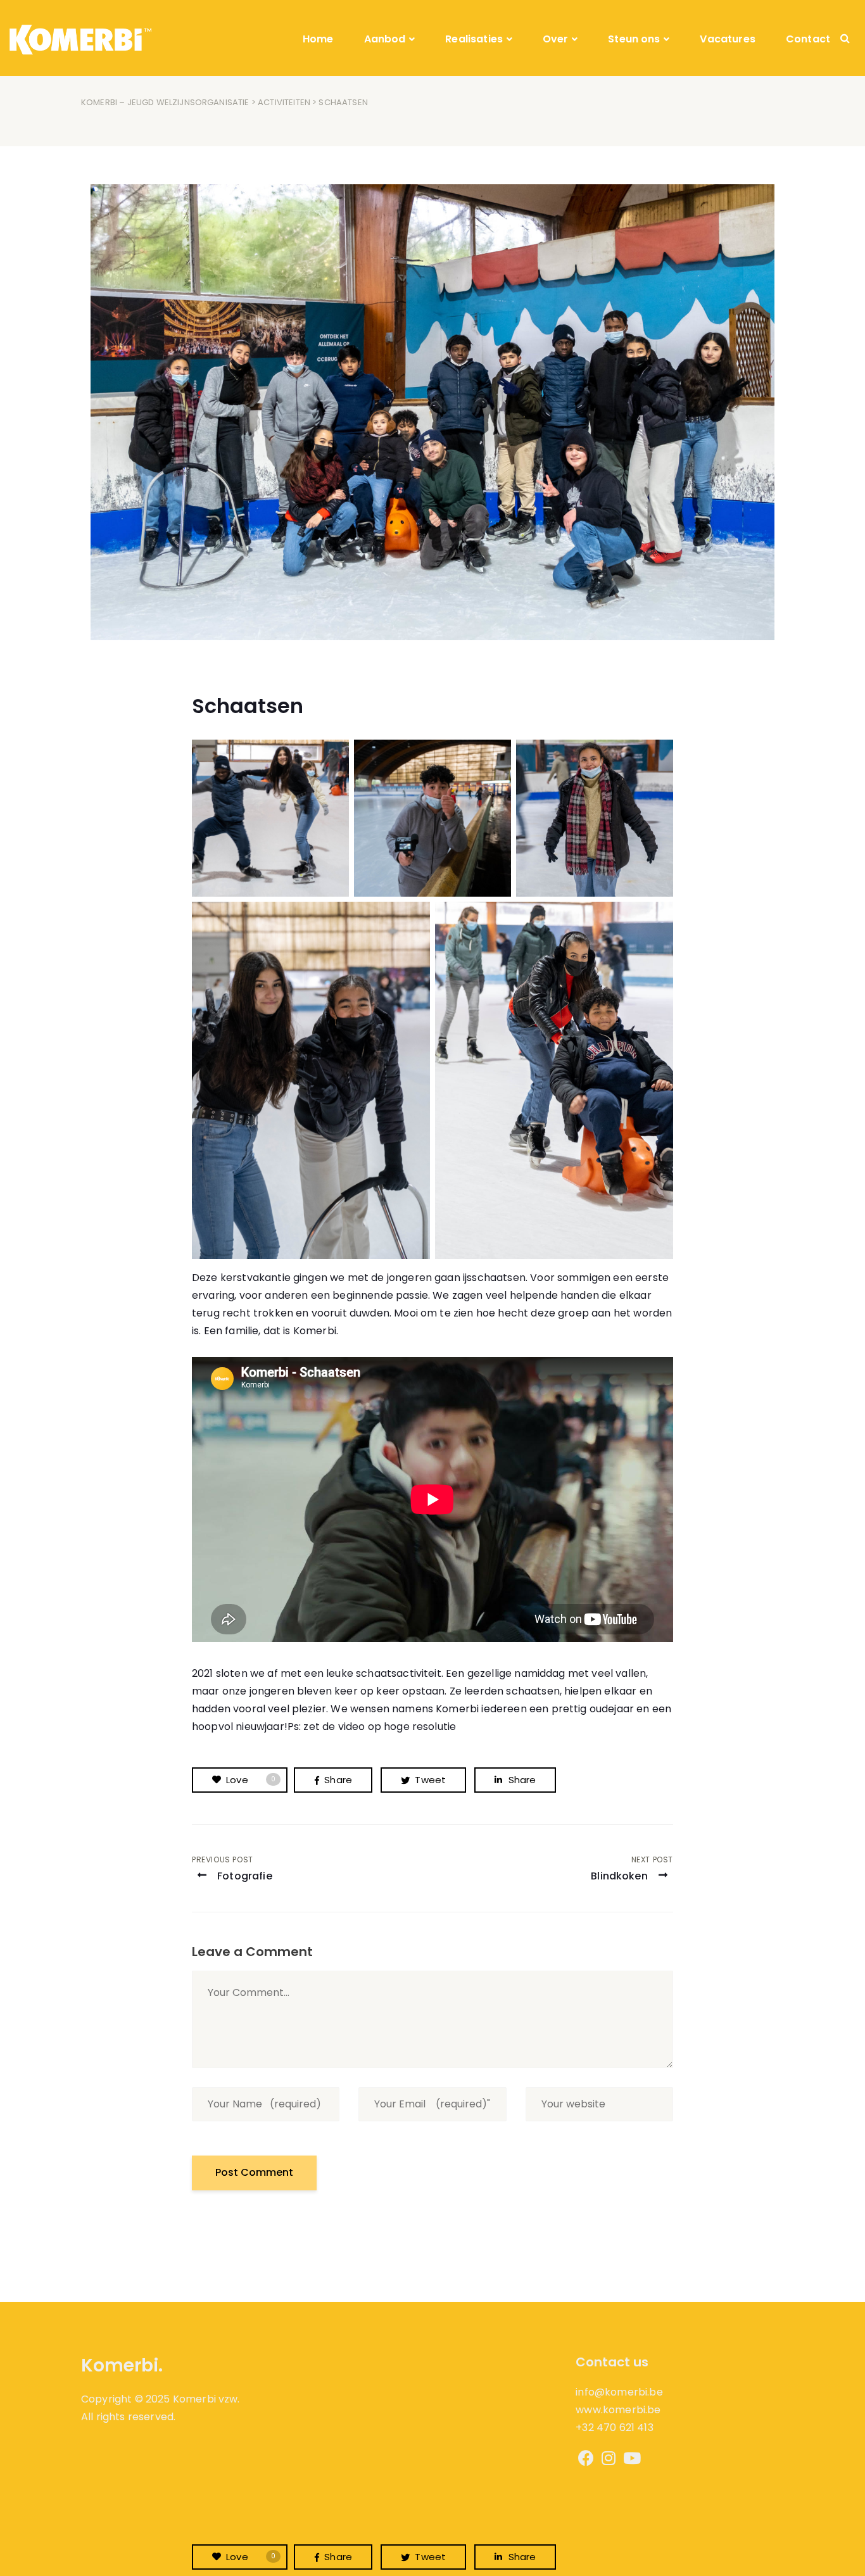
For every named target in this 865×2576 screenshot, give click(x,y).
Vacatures (727, 39)
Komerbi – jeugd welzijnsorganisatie (165, 102)
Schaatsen (248, 706)
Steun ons (634, 39)
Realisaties (474, 39)
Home (318, 39)
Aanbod (385, 39)
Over (556, 39)
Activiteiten (284, 102)
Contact (808, 39)
